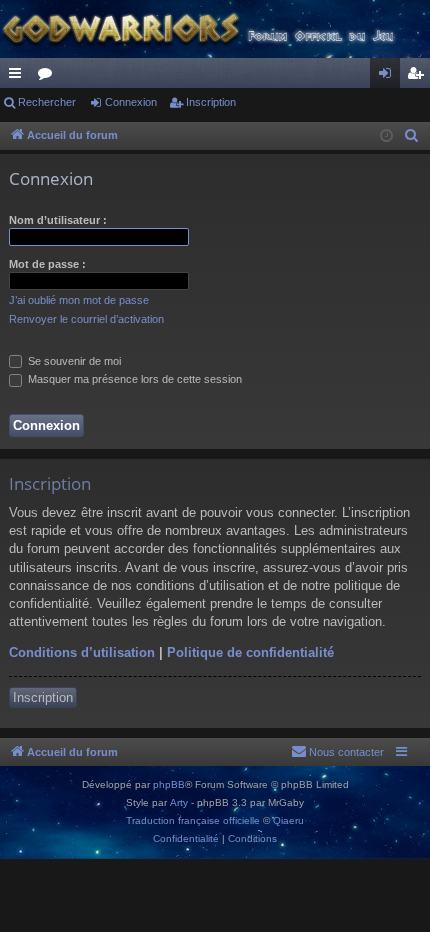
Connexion (131, 102)
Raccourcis (19, 77)
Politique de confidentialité (250, 652)
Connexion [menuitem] (389, 77)
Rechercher (47, 102)
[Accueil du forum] (215, 29)
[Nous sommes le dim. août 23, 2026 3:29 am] (386, 136)
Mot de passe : (47, 264)
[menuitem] (412, 136)
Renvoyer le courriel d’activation (86, 319)
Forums (49, 77)
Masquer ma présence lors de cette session (133, 379)
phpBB (169, 784)
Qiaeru (288, 820)
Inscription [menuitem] (419, 77)
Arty (179, 802)
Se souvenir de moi (73, 361)
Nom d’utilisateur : (58, 220)
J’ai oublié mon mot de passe (79, 300)
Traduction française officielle (193, 820)
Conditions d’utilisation (82, 652)
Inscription (211, 102)
